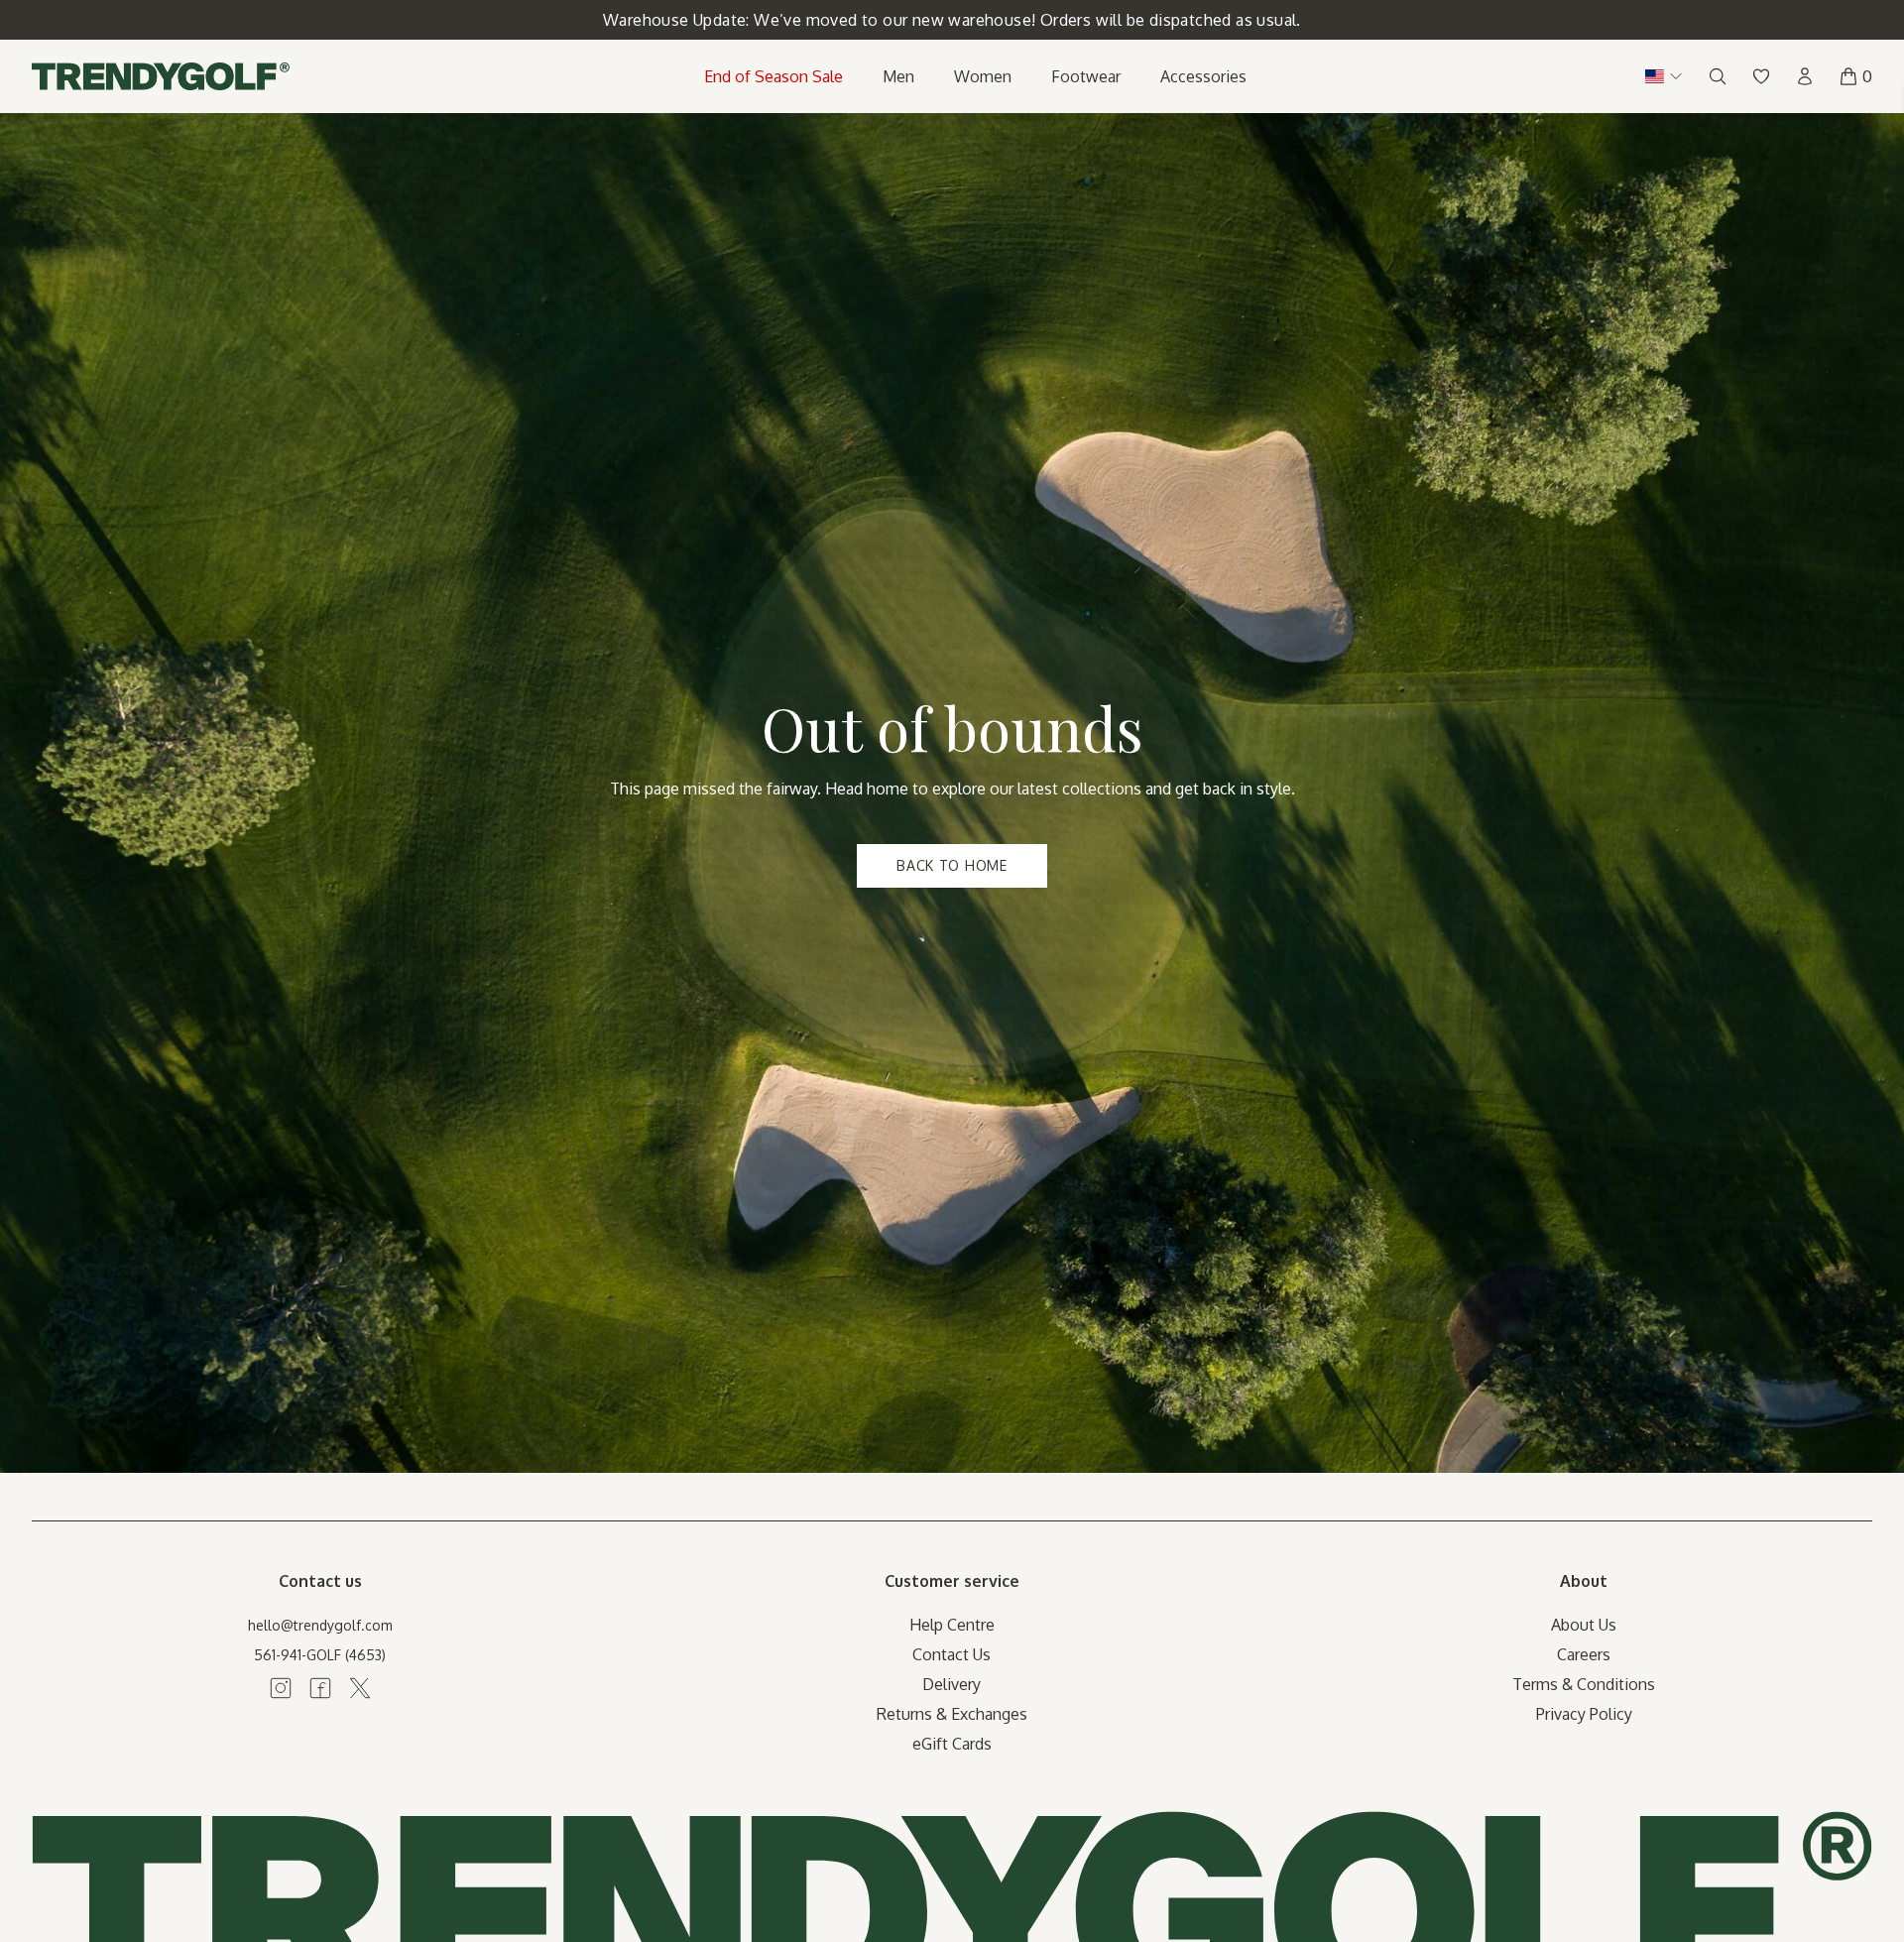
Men (898, 76)
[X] (360, 1688)
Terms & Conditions (1584, 1684)
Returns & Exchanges (952, 1714)
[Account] (1805, 76)
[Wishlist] (1761, 76)
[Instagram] (281, 1688)
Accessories (1203, 76)
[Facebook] (320, 1688)
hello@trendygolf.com (320, 1625)
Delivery (952, 1684)
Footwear (1086, 76)
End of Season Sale (773, 76)
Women (983, 76)
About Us (1584, 1625)
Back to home (952, 865)
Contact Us (952, 1654)
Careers (1584, 1654)
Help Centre (952, 1625)
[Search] (1718, 76)
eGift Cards (952, 1744)
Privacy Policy (1584, 1714)
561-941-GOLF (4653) (320, 1655)
